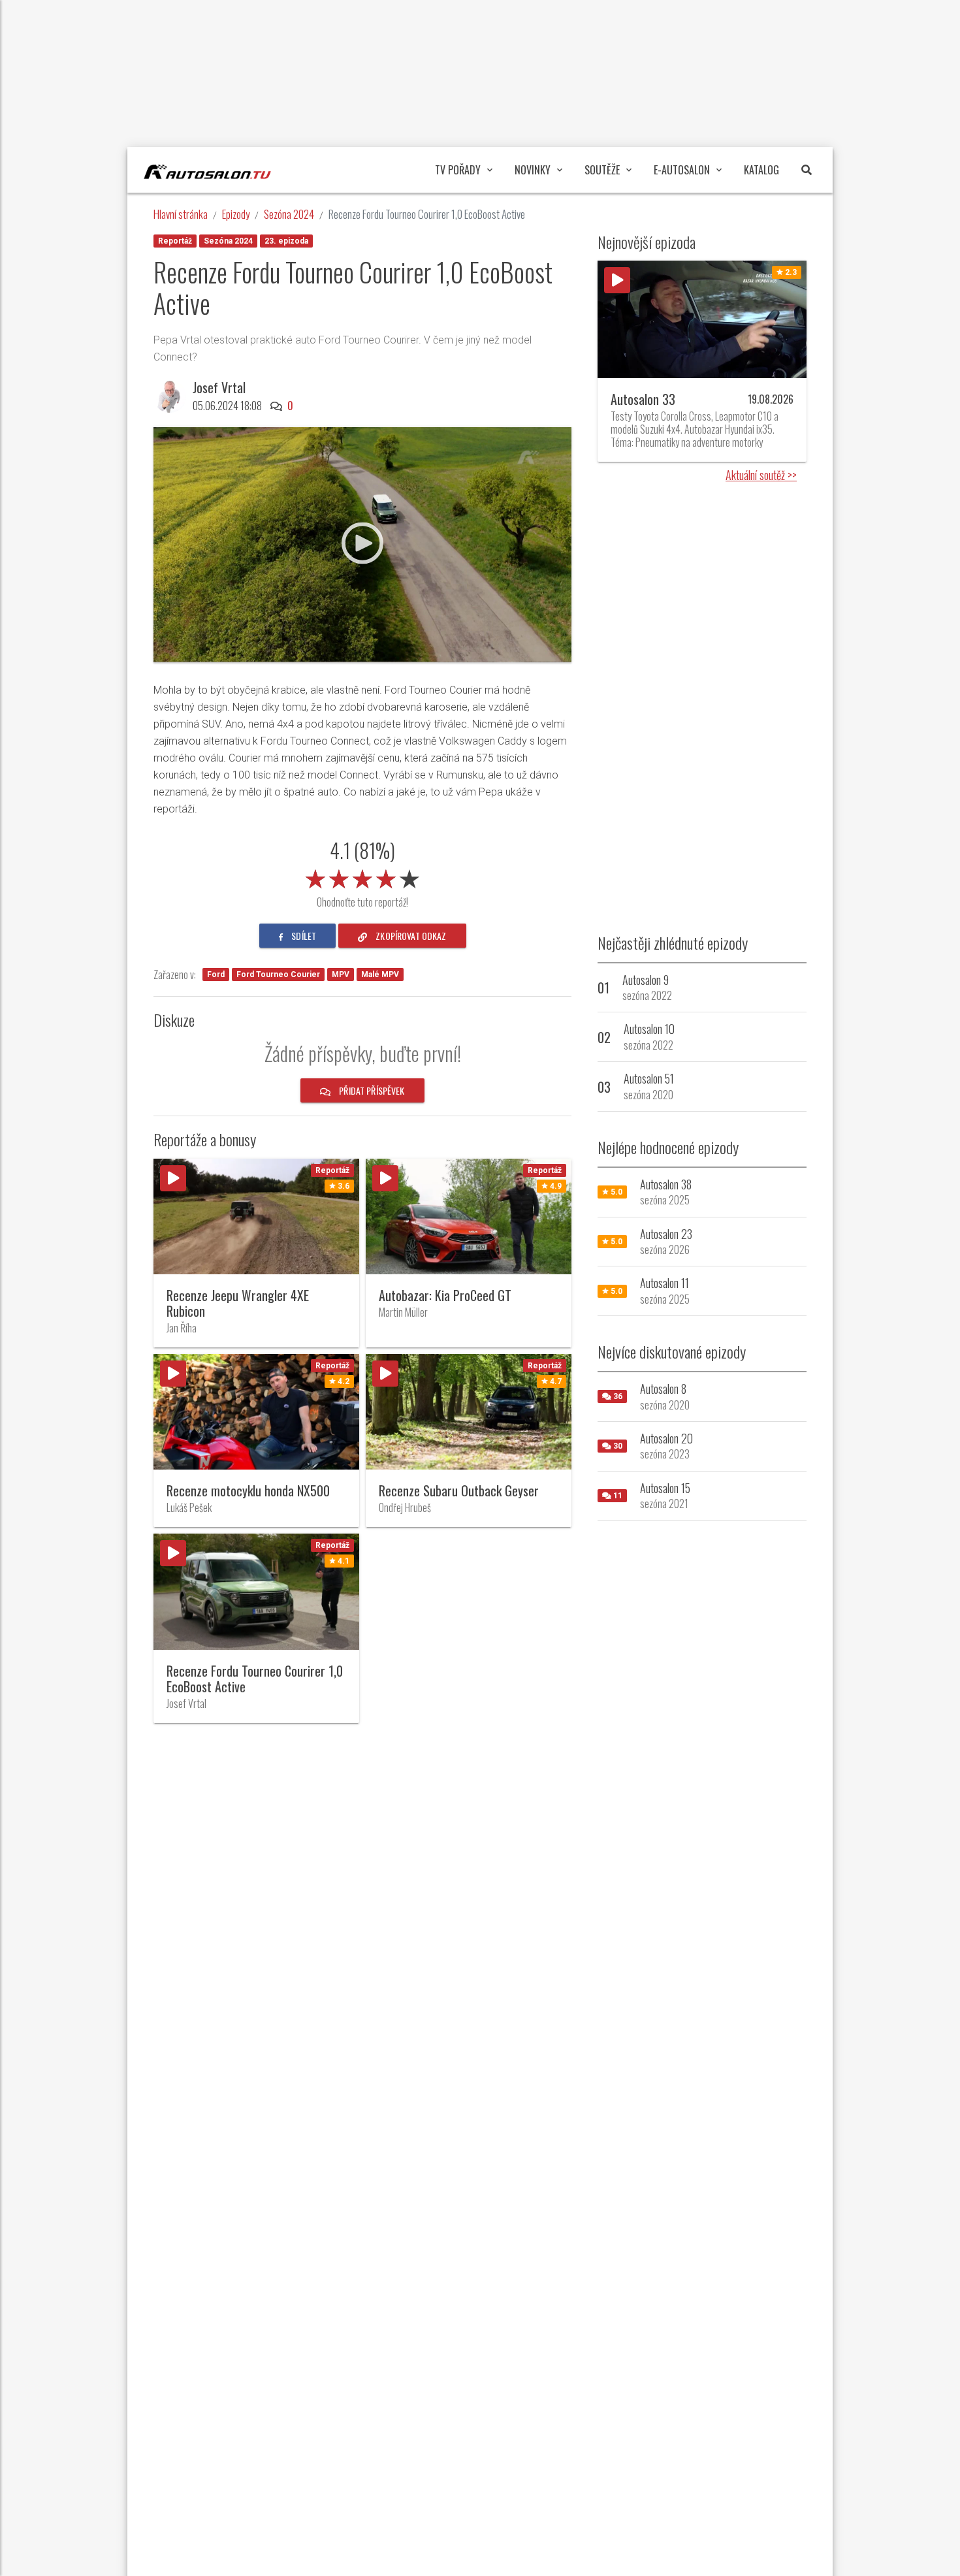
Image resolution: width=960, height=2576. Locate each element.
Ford (216, 974)
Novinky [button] (533, 170)
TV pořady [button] (458, 170)
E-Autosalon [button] (682, 170)
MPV (341, 974)
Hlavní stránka (181, 214)
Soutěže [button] (602, 170)
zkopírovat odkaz (410, 936)
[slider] (362, 877)
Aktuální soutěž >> (761, 475)
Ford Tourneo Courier (278, 974)
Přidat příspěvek (371, 1090)
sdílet (303, 936)
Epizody (236, 214)
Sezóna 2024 (289, 214)
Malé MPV (380, 974)
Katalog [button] (761, 170)
